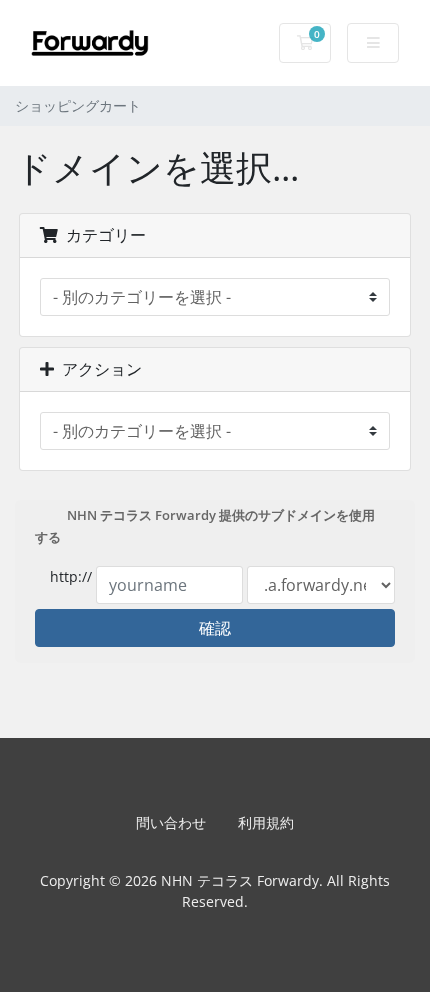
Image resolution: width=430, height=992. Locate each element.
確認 (215, 628)
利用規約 (266, 822)
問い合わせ (171, 822)
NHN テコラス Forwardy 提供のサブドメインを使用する (205, 527)
